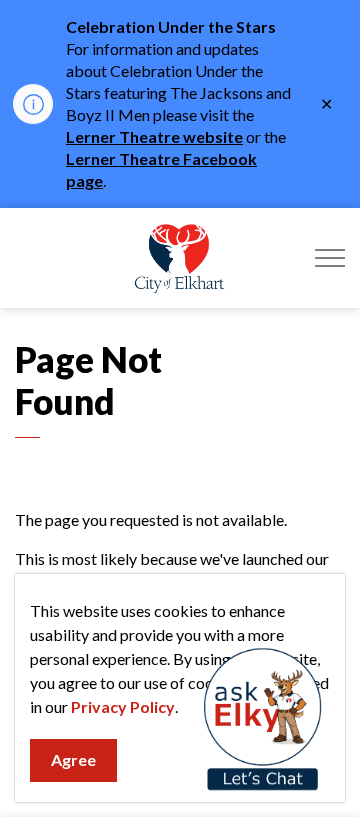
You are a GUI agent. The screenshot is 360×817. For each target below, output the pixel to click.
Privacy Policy (123, 706)
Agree (73, 759)
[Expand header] (330, 258)
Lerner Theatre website (154, 136)
